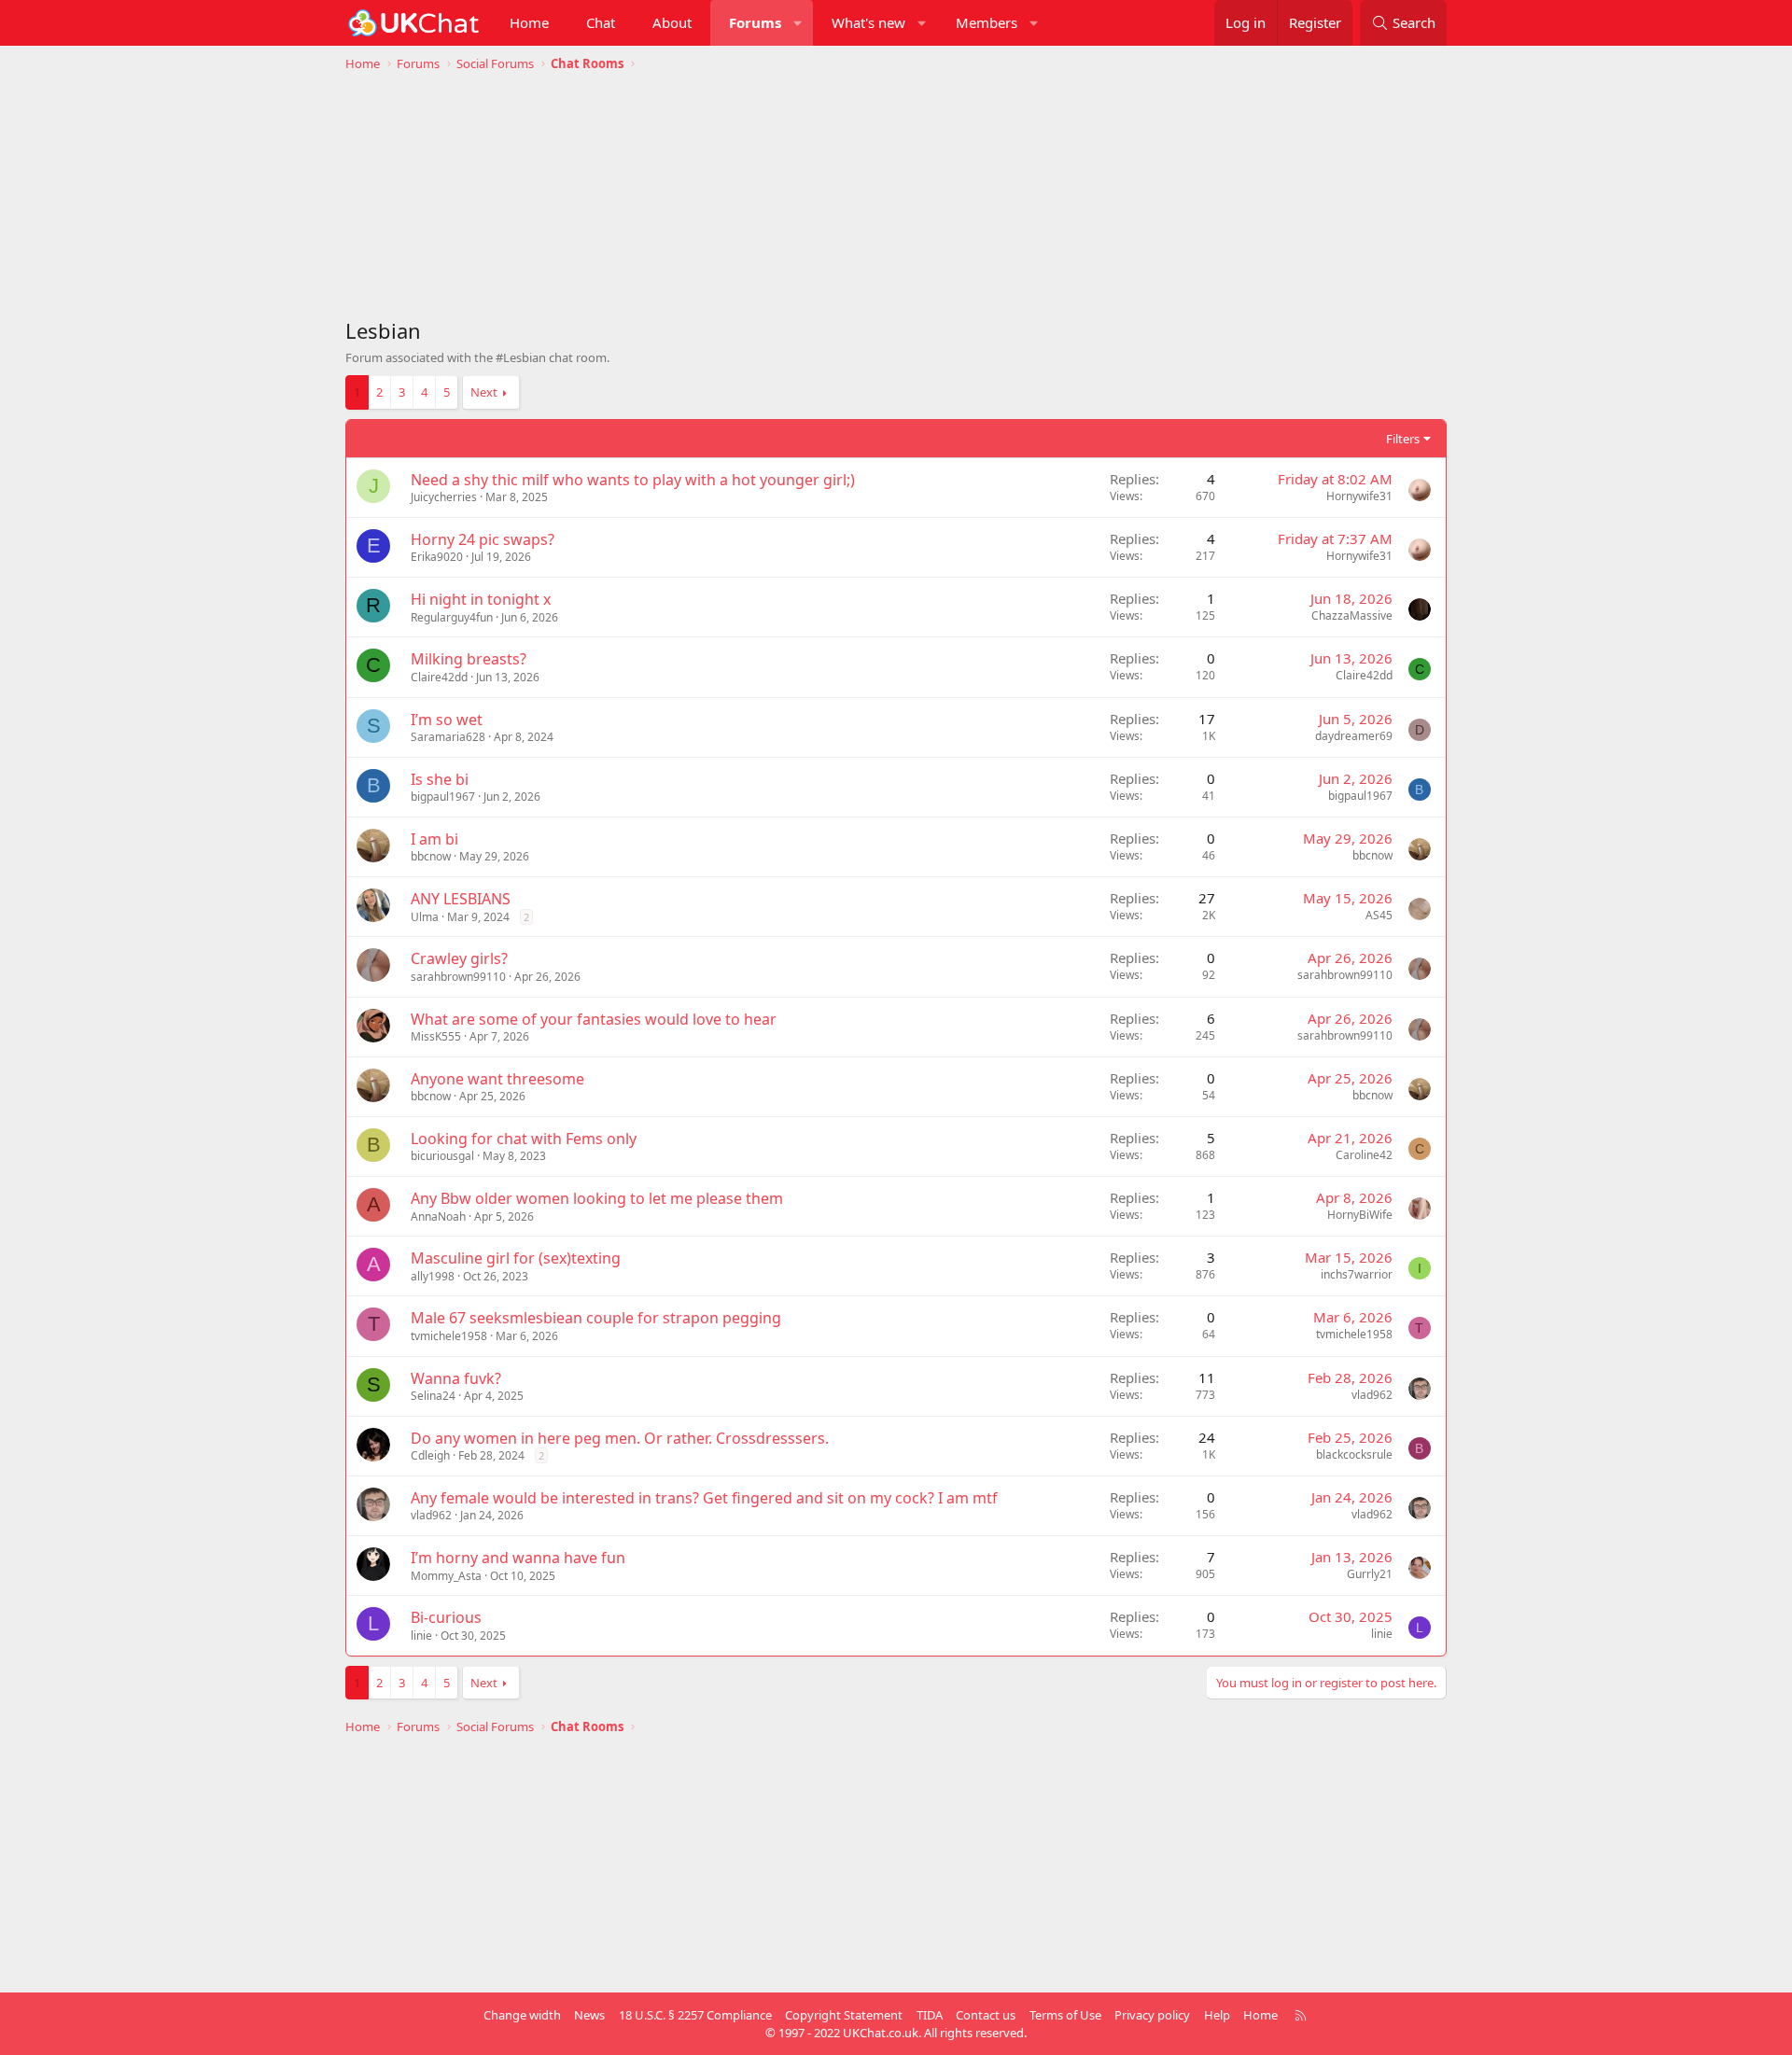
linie (421, 1636)
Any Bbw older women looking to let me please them (597, 1198)
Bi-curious (446, 1617)
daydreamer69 (1354, 736)
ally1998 (433, 1276)
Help (1217, 2015)
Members (987, 22)
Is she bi (440, 779)
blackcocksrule (1354, 1454)
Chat (601, 22)
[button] (798, 23)
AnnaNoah (438, 1216)
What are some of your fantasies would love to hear (594, 1019)
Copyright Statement (844, 2015)
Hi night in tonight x (481, 599)
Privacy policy (1152, 2015)
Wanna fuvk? (456, 1378)
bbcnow (431, 856)
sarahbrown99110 (458, 977)
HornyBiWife (1360, 1215)
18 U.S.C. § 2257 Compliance (695, 2015)
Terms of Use (1065, 2015)
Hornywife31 (1359, 496)
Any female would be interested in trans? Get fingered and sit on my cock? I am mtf (704, 1498)
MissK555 (436, 1036)
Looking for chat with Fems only (524, 1139)
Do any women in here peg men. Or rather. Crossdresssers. (620, 1438)
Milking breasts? (469, 659)
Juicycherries (444, 497)
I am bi (434, 839)
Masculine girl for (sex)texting (516, 1258)
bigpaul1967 (443, 797)
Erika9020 (437, 557)
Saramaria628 (448, 737)
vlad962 (1372, 1395)
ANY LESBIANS (461, 899)
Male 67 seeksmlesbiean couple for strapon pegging (596, 1318)
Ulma (425, 917)
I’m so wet (447, 720)
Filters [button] (1403, 439)
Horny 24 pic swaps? (483, 539)
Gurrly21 (1370, 1574)
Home (529, 22)
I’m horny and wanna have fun (518, 1558)
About (672, 22)
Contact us (986, 2015)
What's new (868, 22)
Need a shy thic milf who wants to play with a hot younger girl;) (633, 480)
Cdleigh (430, 1455)
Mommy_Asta (446, 1576)
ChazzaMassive (1352, 615)
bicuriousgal (442, 1156)
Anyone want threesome (497, 1079)
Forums (755, 22)
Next (484, 392)
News (589, 2015)
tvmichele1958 (449, 1336)
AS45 (1379, 915)
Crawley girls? (459, 958)
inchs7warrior (1357, 1274)
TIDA (930, 2015)
